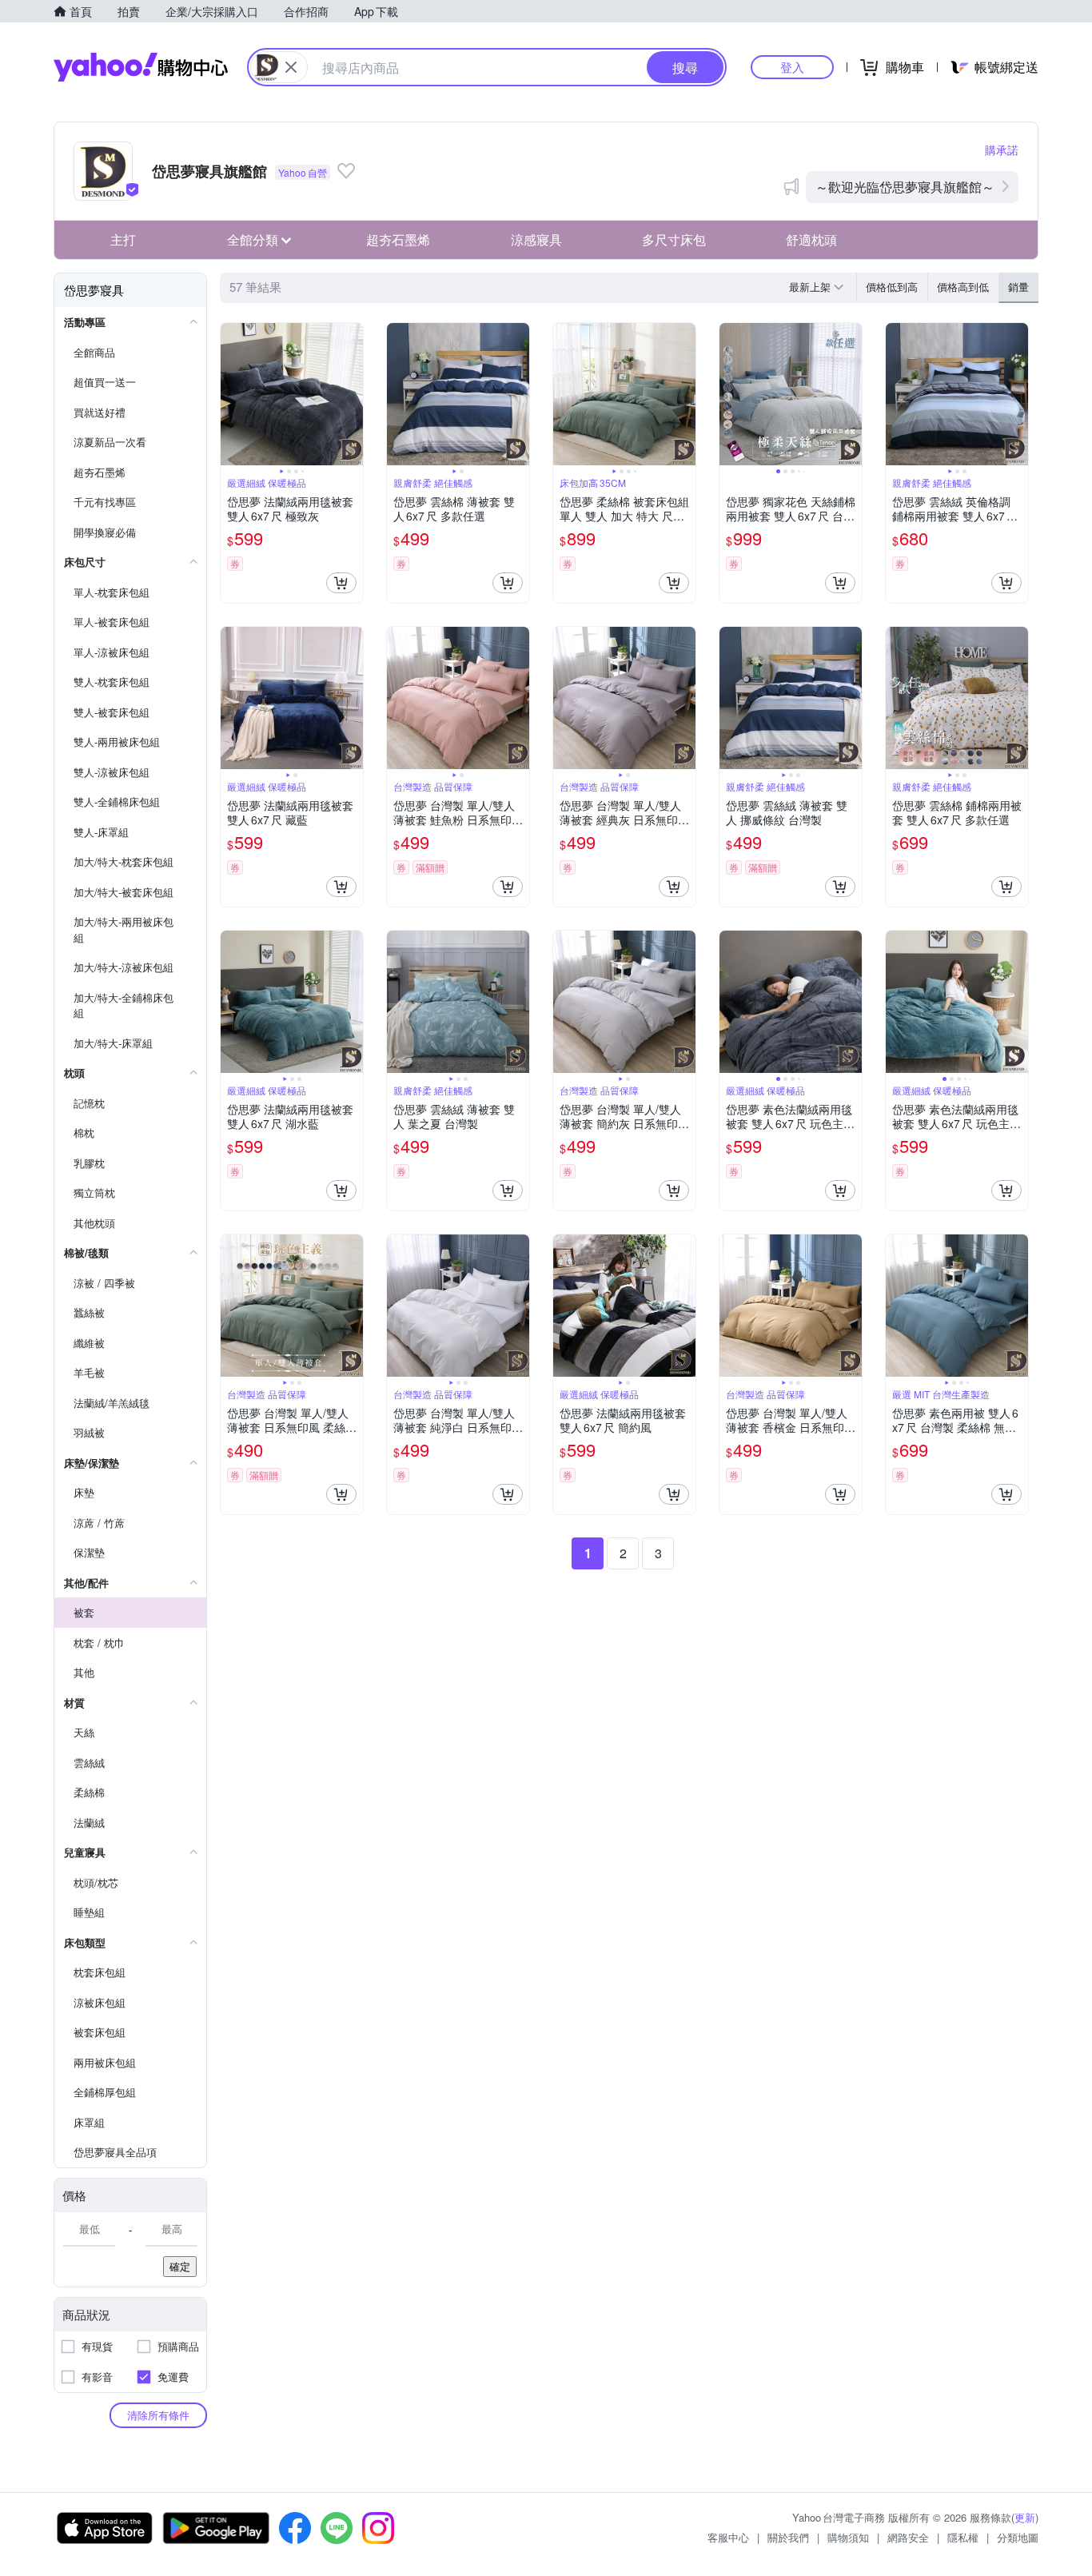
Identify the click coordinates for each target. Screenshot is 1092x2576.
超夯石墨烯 (398, 239)
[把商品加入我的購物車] (341, 583)
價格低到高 (892, 287)
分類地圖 (1018, 2537)
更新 (1025, 2517)
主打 (123, 239)
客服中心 (728, 2537)
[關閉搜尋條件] (291, 67)
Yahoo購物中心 (141, 67)
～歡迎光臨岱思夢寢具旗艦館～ (905, 187)
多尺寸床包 (674, 239)
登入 (792, 67)
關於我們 (788, 2537)
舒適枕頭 (811, 239)
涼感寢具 (536, 239)
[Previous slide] (231, 394)
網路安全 (908, 2537)
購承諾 (1002, 150)
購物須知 (848, 2537)
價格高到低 (963, 287)
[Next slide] (353, 394)
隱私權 (963, 2537)
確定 (180, 2266)
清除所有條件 (158, 2415)
